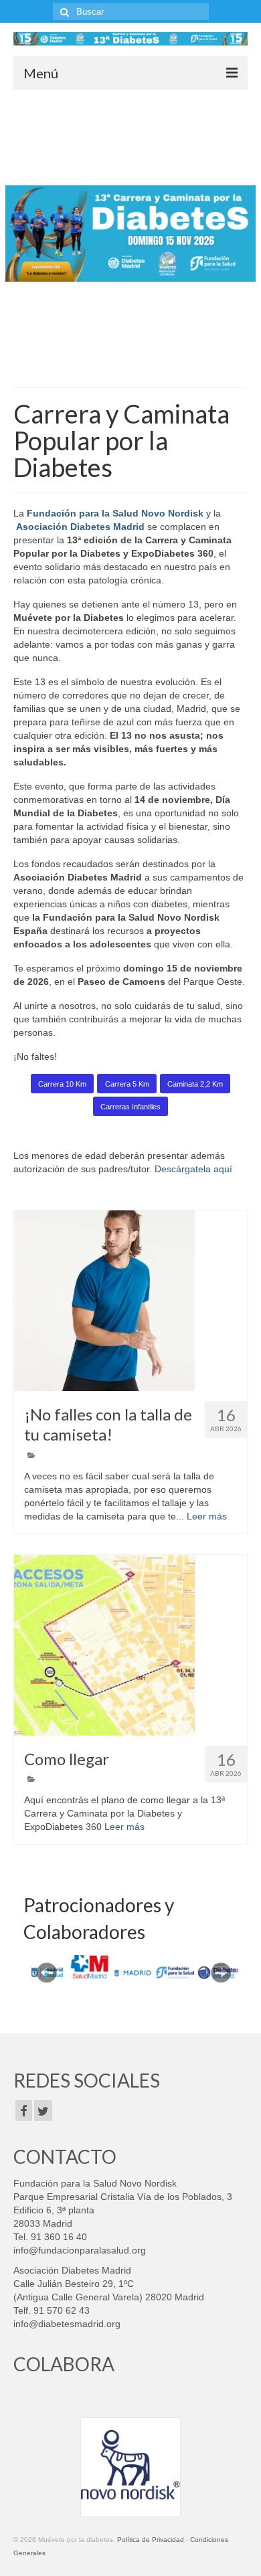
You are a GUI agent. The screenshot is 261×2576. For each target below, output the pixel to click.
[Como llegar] (130, 1645)
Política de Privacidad (151, 2540)
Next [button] (243, 234)
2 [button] (130, 361)
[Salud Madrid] (88, 1967)
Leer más (207, 1516)
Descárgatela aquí (193, 1169)
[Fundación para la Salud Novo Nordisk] (173, 1972)
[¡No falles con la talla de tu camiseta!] (130, 1301)
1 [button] (114, 361)
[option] (130, 234)
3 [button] (147, 361)
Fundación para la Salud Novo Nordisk (114, 513)
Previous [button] (18, 234)
